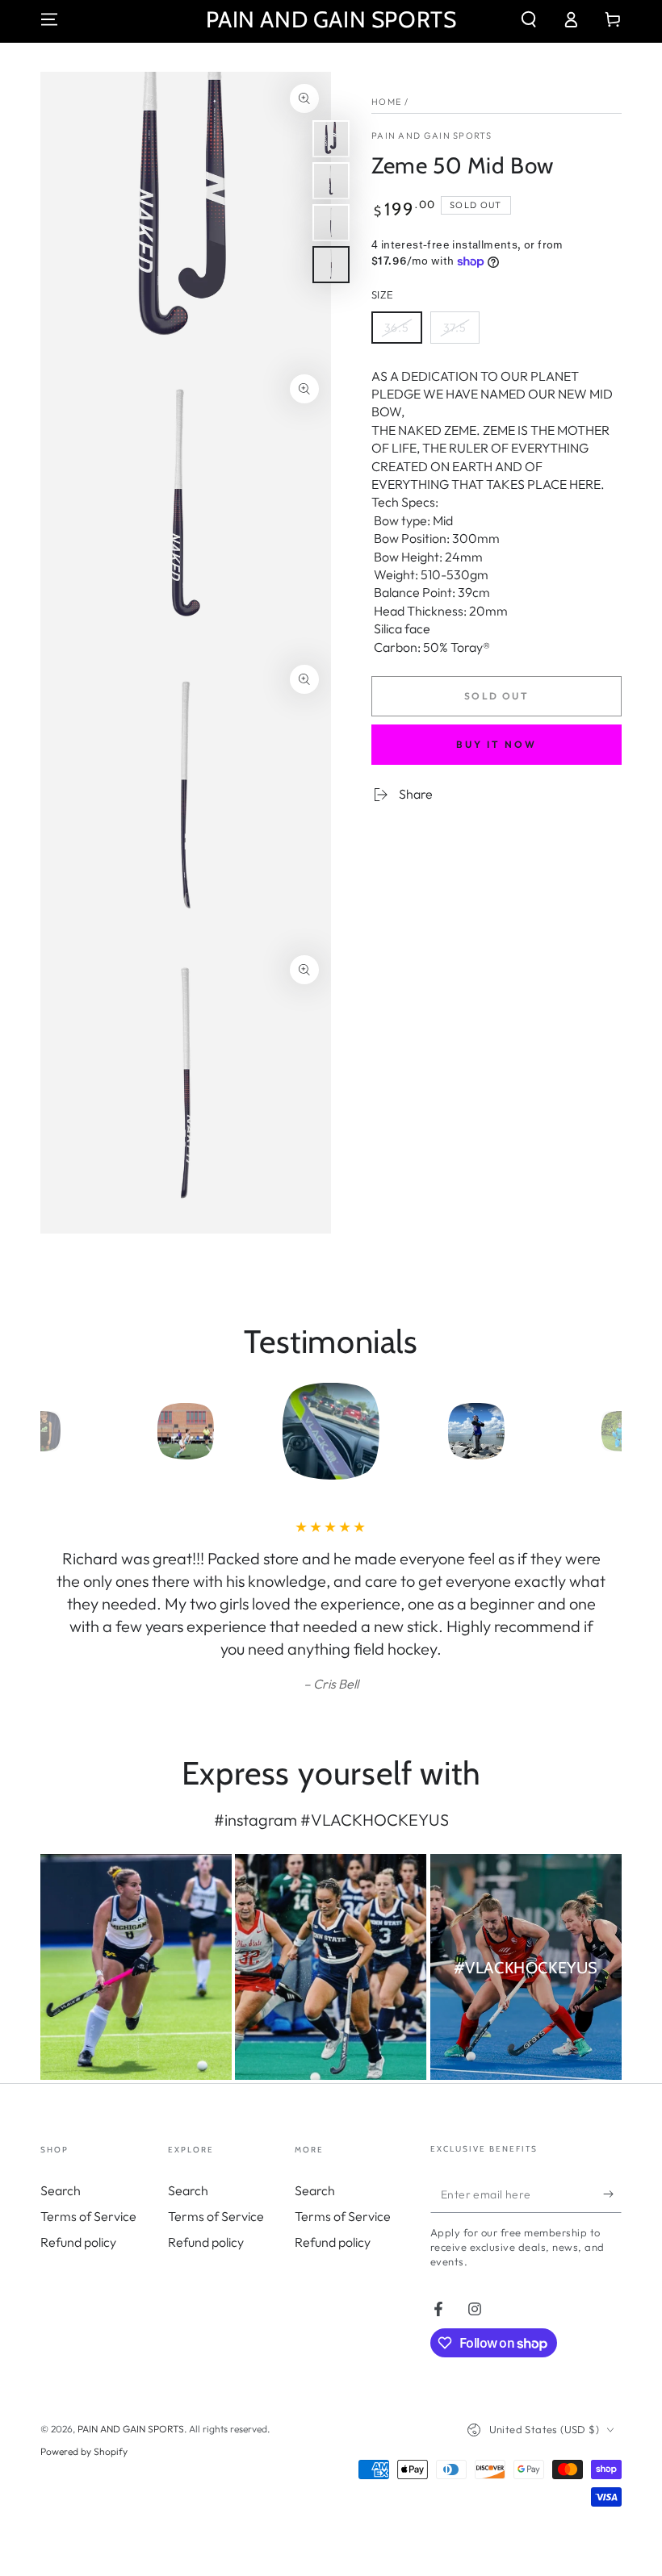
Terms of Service (88, 2216)
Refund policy (78, 2242)
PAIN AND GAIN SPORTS (432, 136)
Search (61, 2190)
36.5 (403, 332)
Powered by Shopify (84, 2451)
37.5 (461, 332)
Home (386, 102)
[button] (529, 19)
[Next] (605, 1431)
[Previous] (57, 1431)
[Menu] (49, 19)
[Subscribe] (612, 2194)
